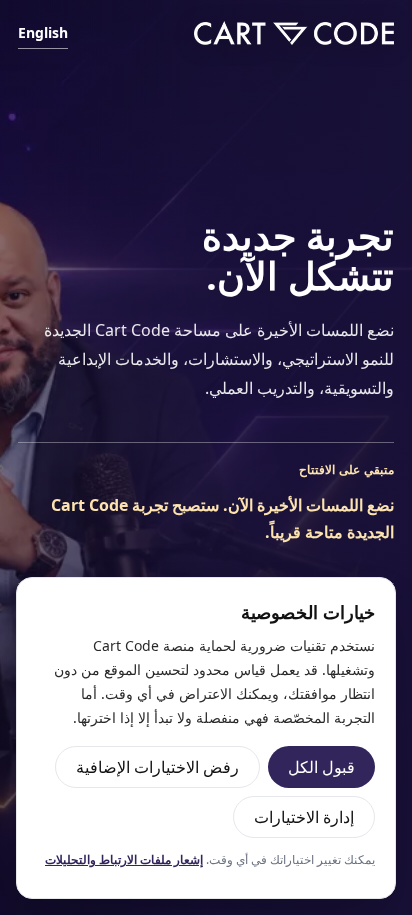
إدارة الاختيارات (304, 817)
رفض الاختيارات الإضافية (157, 767)
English (43, 32)
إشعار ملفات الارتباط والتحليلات (124, 859)
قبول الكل (321, 767)
